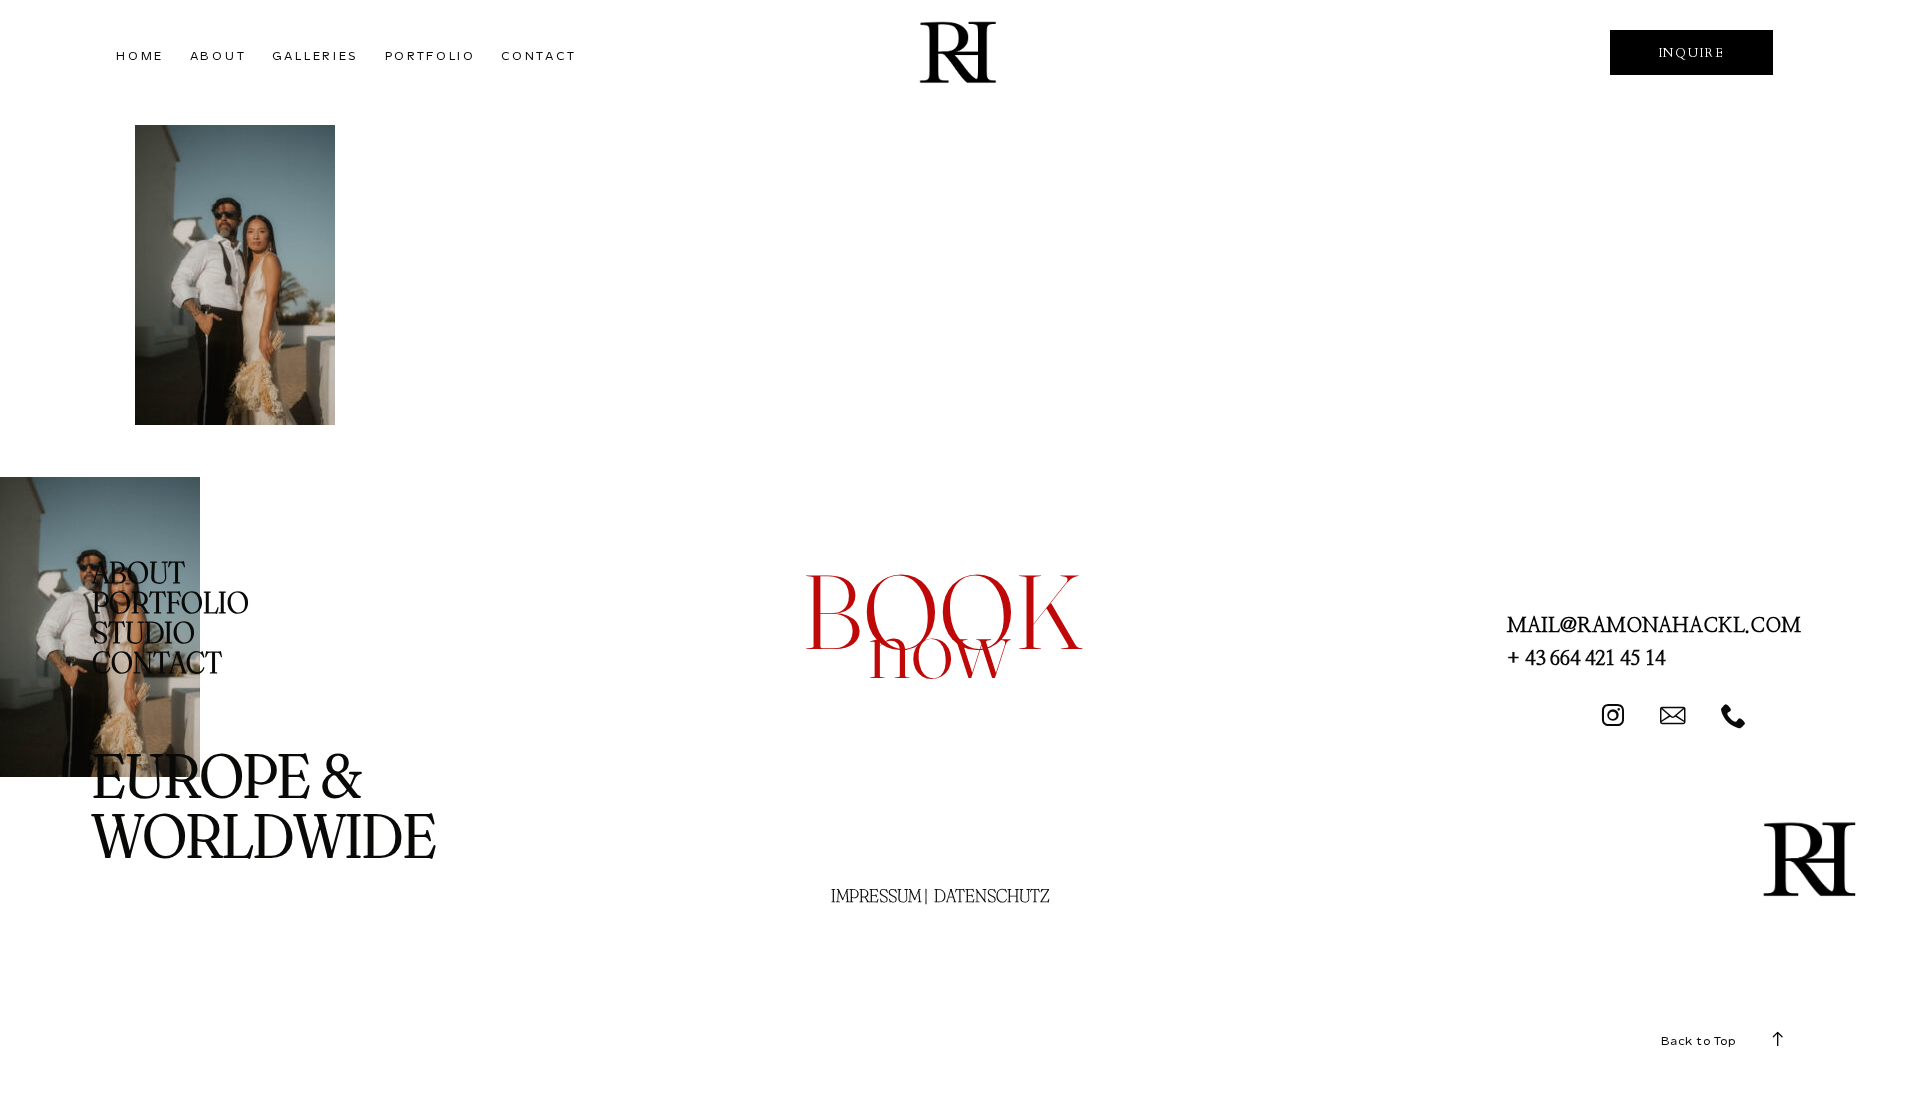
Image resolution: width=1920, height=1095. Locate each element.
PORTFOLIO (430, 56)
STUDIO (143, 632)
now (939, 645)
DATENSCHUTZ (992, 895)
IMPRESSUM (876, 895)
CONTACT (538, 56)
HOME (140, 56)
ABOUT (218, 56)
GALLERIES (315, 56)
